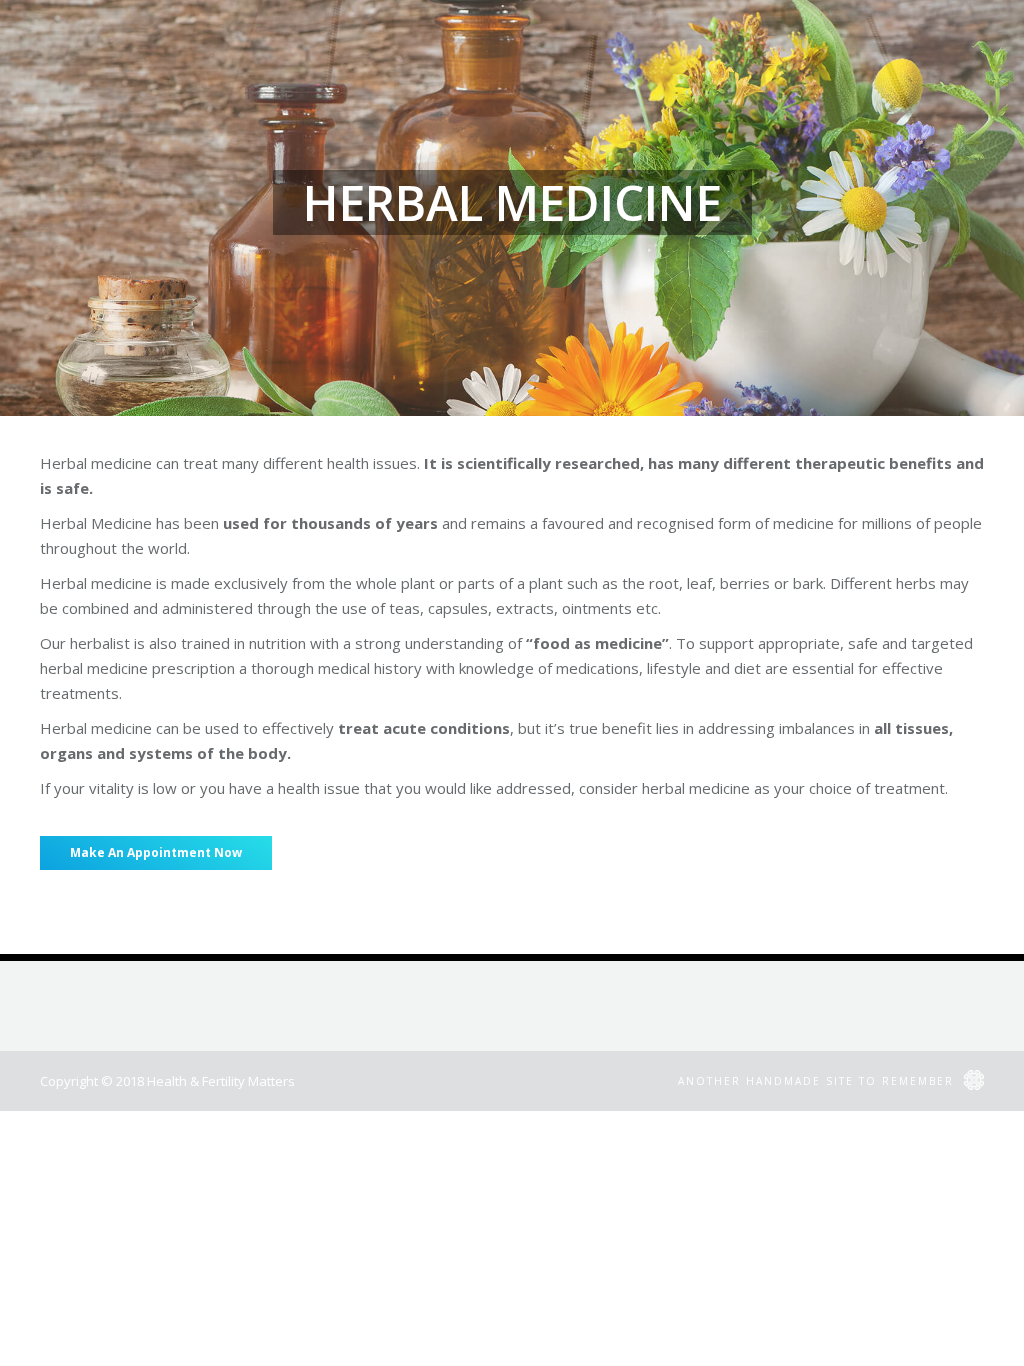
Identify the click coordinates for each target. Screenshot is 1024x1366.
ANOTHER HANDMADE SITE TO (818, 1081)
